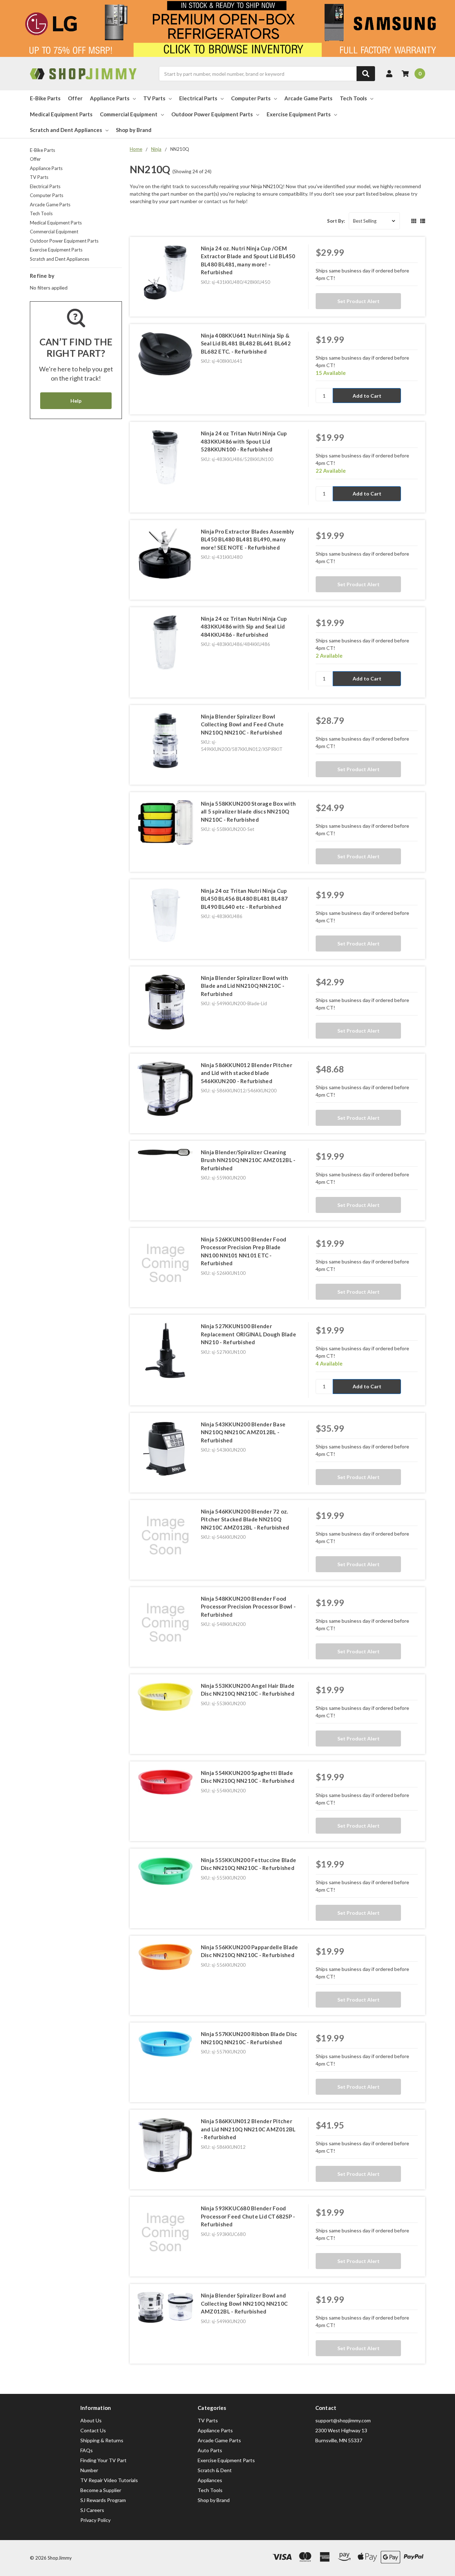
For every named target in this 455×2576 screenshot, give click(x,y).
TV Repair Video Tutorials (109, 2480)
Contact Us (93, 2430)
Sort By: (336, 221)
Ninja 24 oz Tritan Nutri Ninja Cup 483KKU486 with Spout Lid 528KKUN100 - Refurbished (244, 441)
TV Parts (154, 98)
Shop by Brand (134, 130)
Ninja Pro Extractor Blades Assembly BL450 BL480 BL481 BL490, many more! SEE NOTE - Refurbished (248, 539)
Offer (75, 98)
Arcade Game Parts (308, 98)
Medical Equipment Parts (61, 114)
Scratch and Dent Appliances (66, 130)
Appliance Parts (110, 98)
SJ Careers (92, 2510)
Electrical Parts (198, 98)
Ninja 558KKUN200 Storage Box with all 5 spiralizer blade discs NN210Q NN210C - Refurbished (248, 812)
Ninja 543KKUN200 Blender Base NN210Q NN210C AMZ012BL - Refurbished (243, 1432)
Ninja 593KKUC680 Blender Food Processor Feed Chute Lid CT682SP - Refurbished (248, 2216)
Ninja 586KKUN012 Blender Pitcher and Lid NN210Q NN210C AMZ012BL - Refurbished (248, 2129)
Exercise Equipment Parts (299, 114)
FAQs (87, 2450)
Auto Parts (210, 2450)
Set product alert (358, 301)
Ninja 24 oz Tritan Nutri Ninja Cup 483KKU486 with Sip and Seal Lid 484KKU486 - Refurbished (244, 627)
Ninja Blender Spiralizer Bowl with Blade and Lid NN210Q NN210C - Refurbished (245, 986)
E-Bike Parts (45, 98)
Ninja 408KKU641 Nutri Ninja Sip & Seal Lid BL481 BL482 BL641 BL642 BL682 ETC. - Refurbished (246, 343)
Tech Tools (353, 98)
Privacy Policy (95, 2520)
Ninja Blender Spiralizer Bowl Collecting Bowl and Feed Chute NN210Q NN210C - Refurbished (242, 724)
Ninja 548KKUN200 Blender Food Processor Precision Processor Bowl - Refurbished (248, 1607)
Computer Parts (251, 98)
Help (76, 401)
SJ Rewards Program (103, 2500)
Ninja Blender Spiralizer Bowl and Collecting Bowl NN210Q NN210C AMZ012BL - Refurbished (244, 2303)
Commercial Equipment (129, 114)
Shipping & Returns (102, 2440)
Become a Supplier (101, 2490)
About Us (91, 2420)
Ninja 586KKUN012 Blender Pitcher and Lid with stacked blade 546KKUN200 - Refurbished (247, 1073)
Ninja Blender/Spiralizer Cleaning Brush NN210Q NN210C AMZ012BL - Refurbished (248, 1160)
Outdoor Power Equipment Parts (212, 114)
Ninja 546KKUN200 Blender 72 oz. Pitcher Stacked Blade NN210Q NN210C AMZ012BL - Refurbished (245, 1519)
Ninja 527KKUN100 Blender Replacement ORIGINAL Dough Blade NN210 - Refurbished (248, 1334)
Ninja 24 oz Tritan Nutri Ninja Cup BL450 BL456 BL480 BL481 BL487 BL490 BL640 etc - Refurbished (244, 899)
